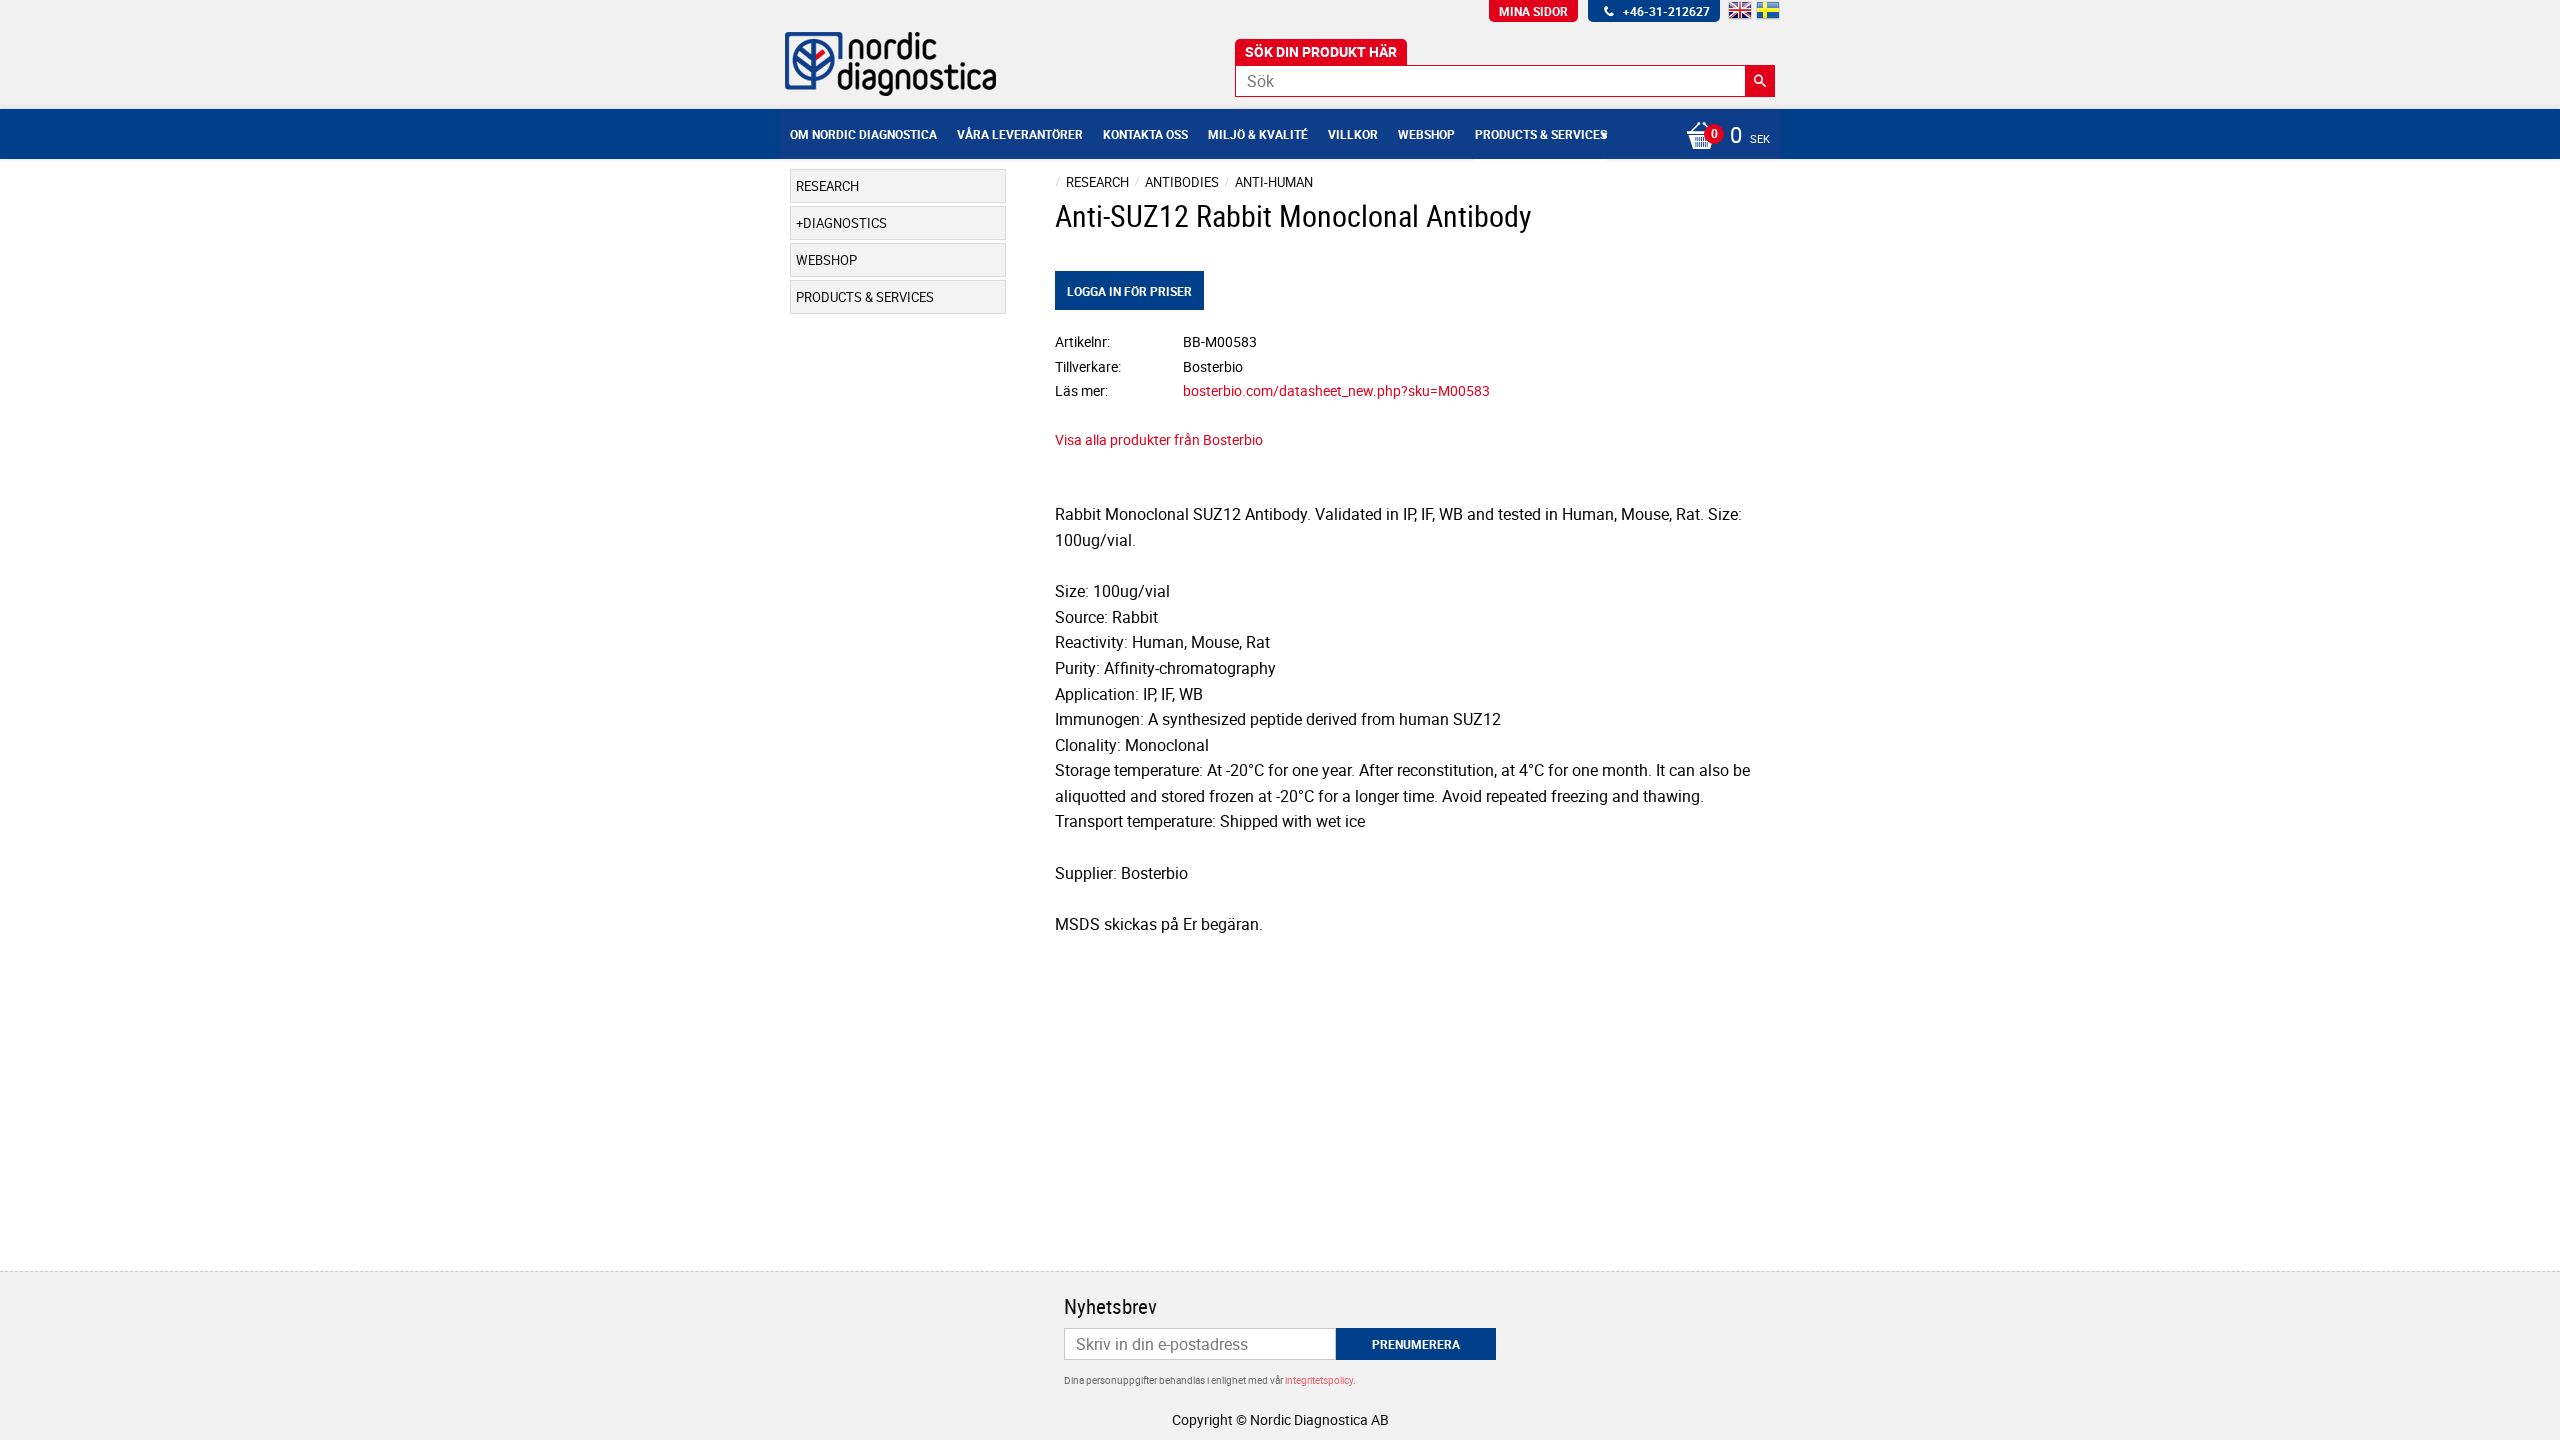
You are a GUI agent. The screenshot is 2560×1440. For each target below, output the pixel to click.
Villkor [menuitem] (1353, 134)
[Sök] (1760, 81)
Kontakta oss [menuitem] (1145, 134)
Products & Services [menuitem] (1541, 134)
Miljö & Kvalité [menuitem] (1258, 134)
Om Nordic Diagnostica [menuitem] (863, 134)
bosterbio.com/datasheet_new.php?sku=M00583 (1336, 390)
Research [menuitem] (827, 186)
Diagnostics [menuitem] (845, 223)
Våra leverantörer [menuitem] (1020, 134)
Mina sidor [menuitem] (1533, 11)
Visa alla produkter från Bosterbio (1159, 439)
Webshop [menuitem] (1426, 134)
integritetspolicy (1319, 1380)
